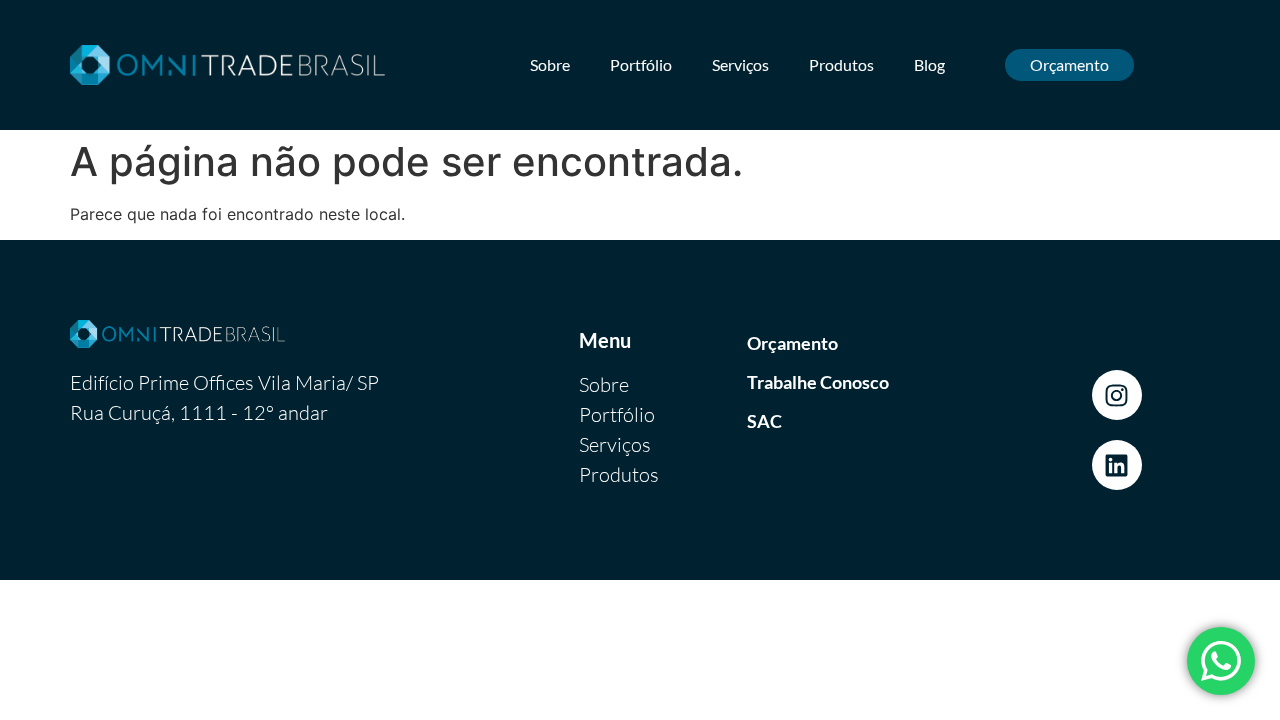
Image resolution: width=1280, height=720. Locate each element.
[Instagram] (1117, 395)
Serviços (740, 64)
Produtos (841, 64)
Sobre (550, 64)
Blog (929, 64)
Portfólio (641, 64)
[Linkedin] (1117, 465)
